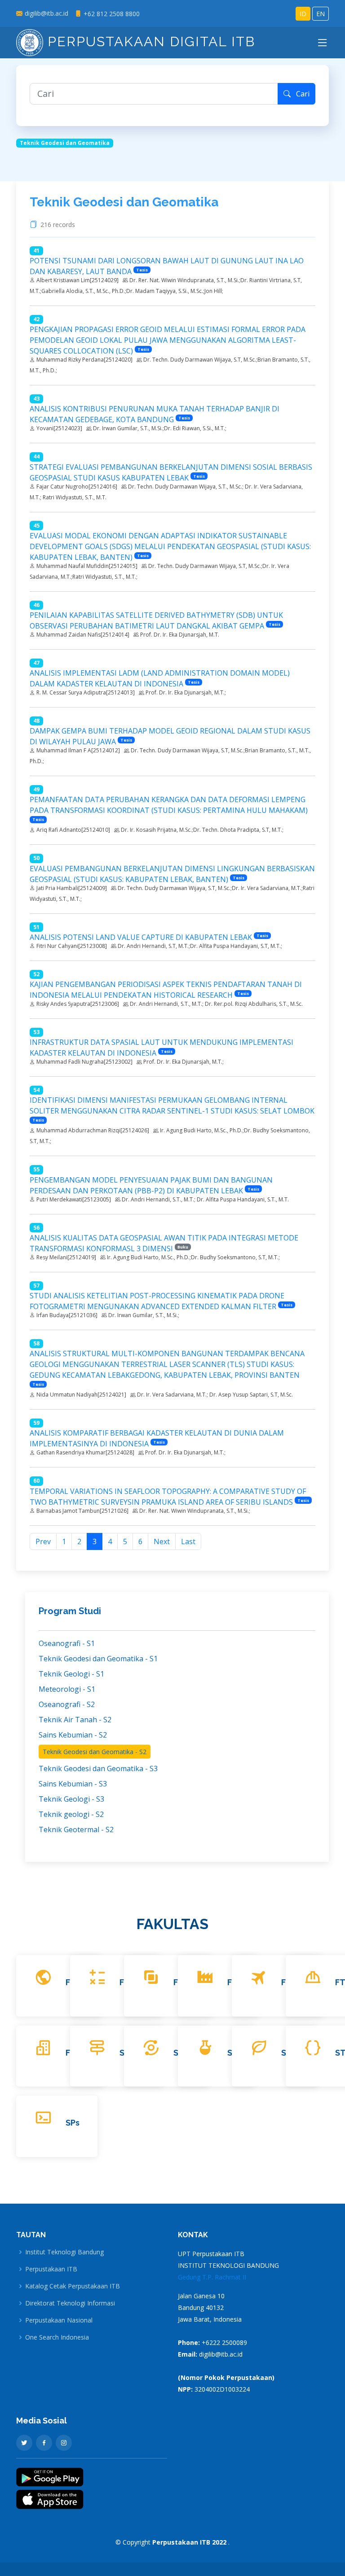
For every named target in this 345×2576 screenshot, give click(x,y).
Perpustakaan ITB (51, 2269)
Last (188, 1541)
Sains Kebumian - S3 (73, 1784)
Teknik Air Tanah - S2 (75, 1720)
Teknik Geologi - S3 (71, 1799)
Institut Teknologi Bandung (64, 2252)
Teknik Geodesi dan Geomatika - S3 (98, 1768)
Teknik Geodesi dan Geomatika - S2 (95, 1752)
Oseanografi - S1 (67, 1643)
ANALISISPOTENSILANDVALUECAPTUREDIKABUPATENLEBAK (141, 937)
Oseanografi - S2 (67, 1704)
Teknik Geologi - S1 (71, 1674)
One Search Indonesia (57, 2337)
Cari (300, 94)
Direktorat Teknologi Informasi (70, 2303)
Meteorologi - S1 (67, 1689)
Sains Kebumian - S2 (73, 1735)
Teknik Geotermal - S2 (76, 1829)
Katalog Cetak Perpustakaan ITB (73, 2286)
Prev (43, 1541)
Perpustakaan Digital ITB (149, 41)
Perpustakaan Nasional (59, 2320)
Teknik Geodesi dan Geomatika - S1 (98, 1659)
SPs (73, 2123)
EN (321, 14)
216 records (60, 225)
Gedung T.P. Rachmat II (212, 2277)
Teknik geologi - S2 (71, 1814)
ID (303, 14)
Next (162, 1541)
